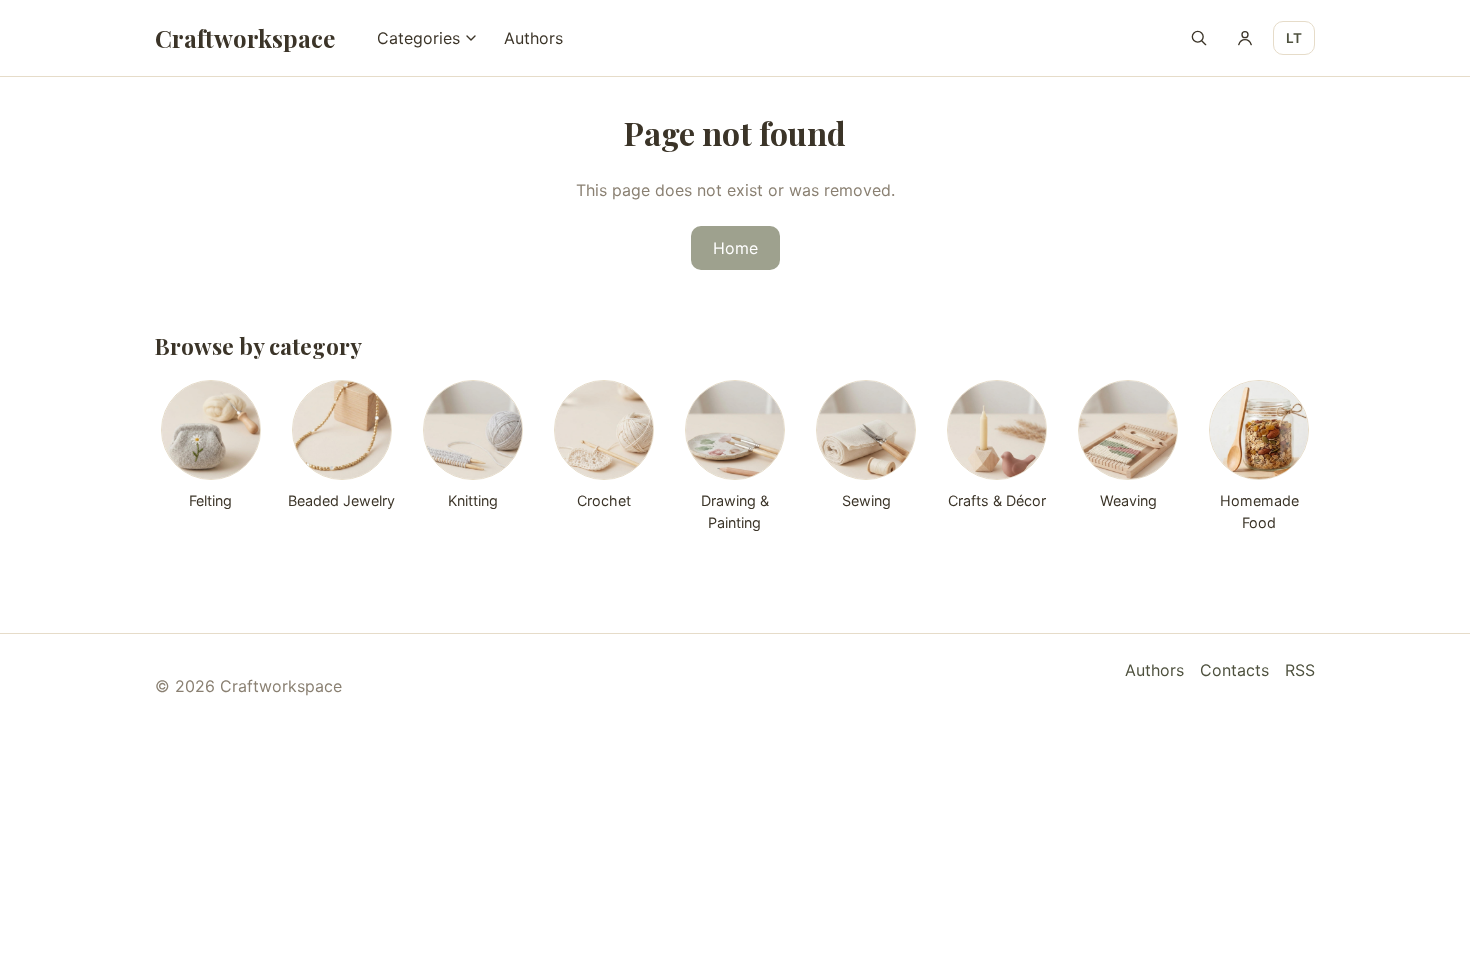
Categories (418, 38)
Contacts (1234, 670)
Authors (533, 38)
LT (1294, 38)
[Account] (1245, 38)
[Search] (1199, 38)
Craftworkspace (245, 38)
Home (735, 248)
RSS (1300, 670)
